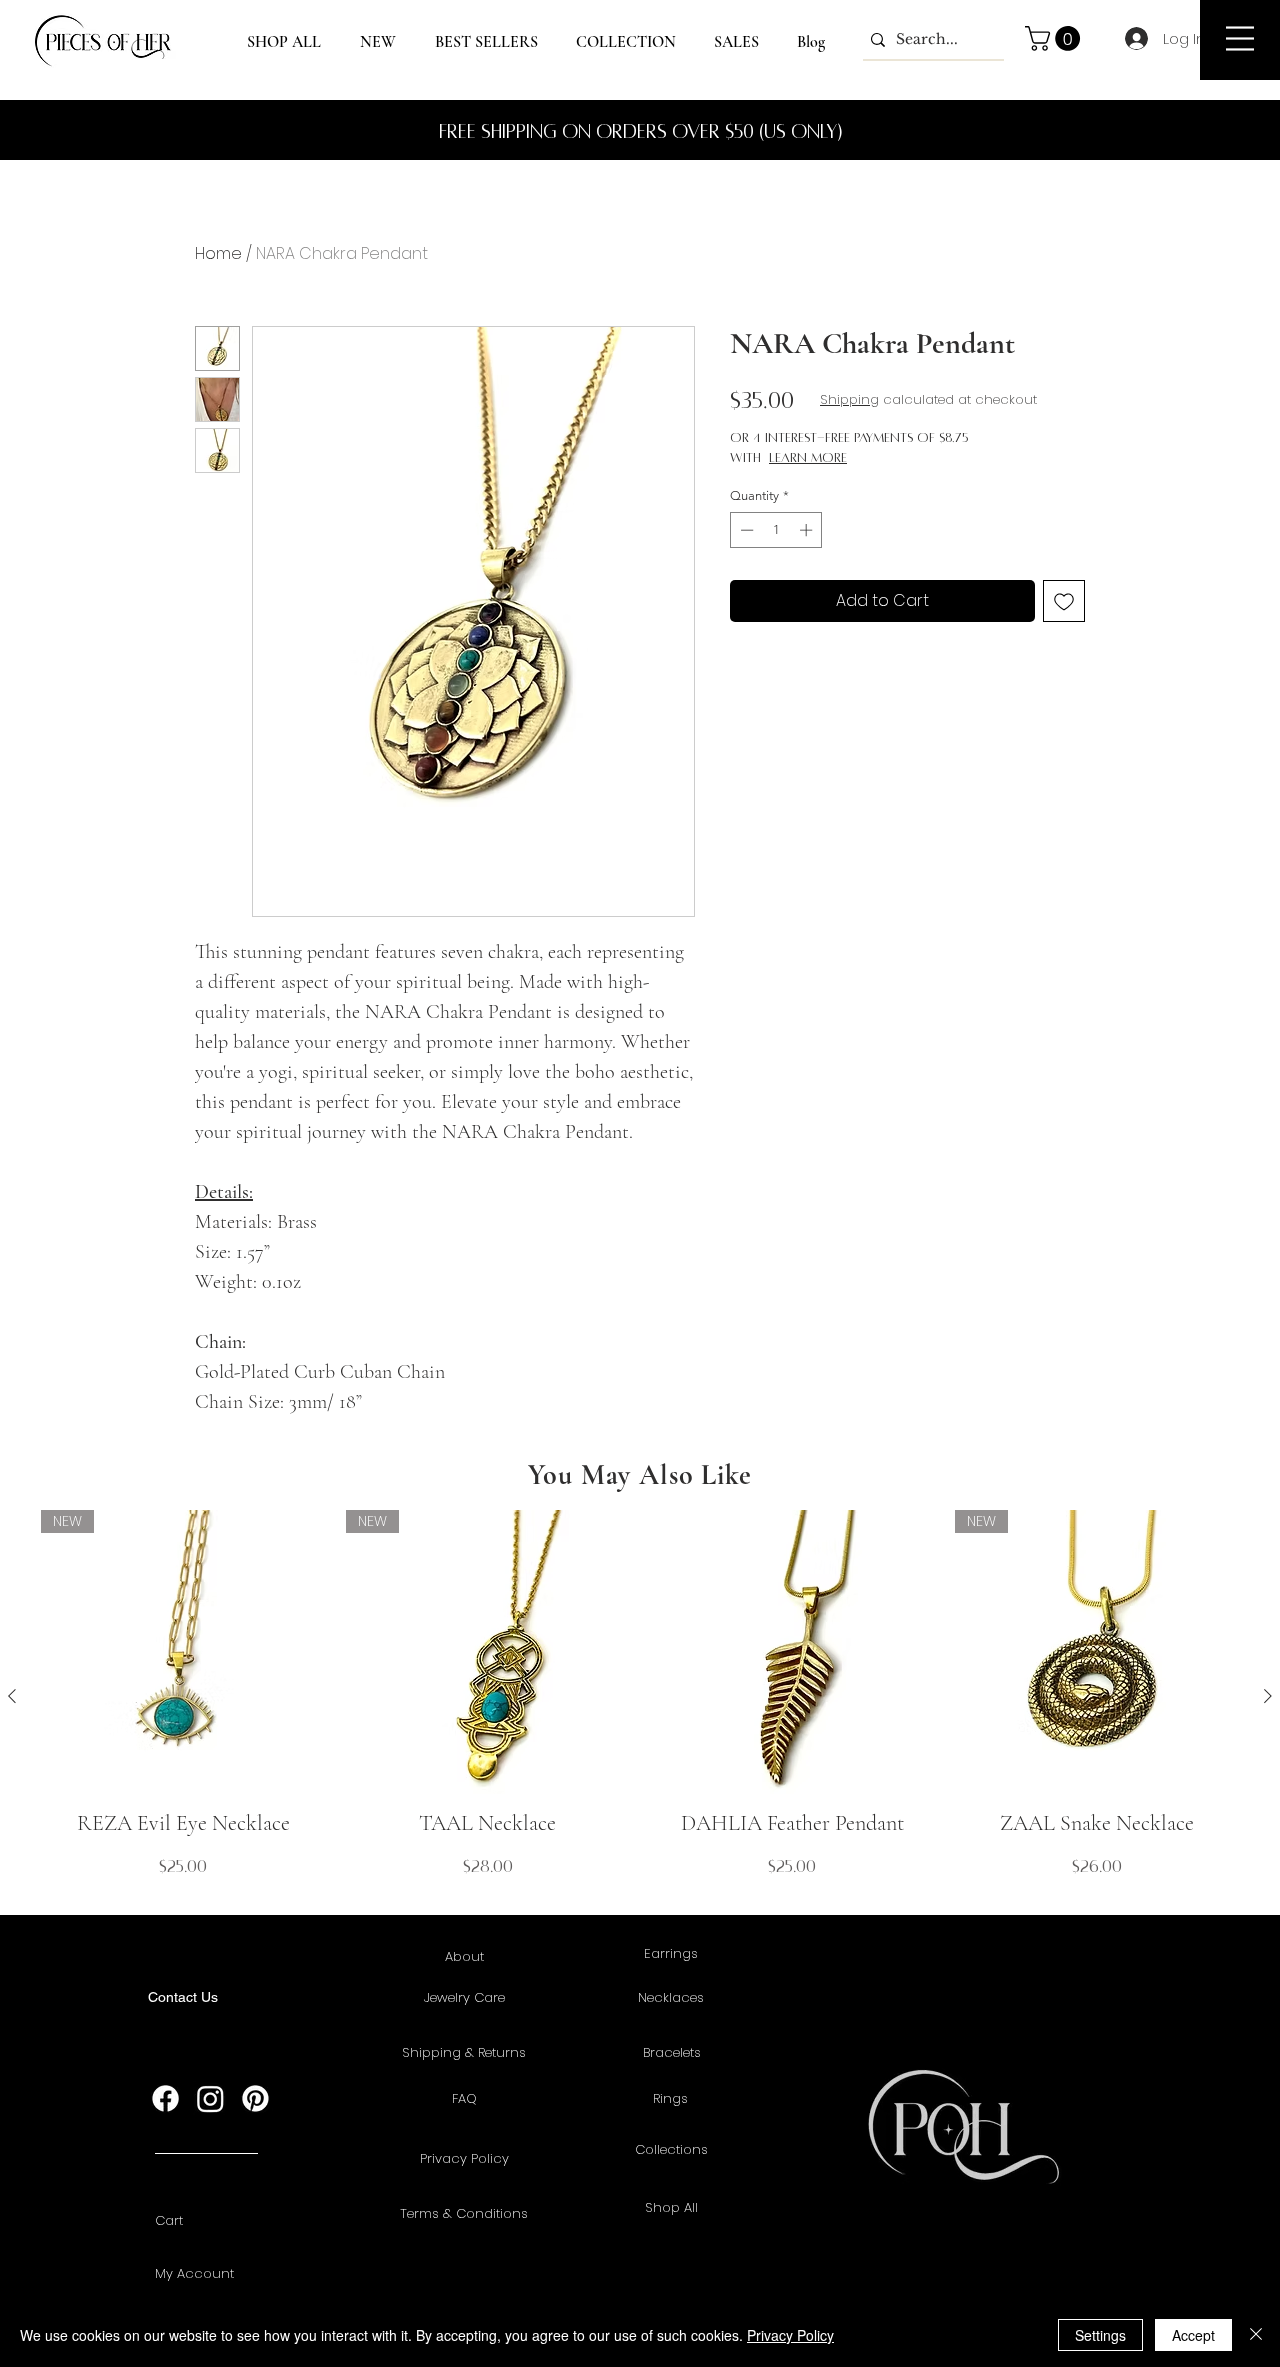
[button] (1240, 38)
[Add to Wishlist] (1064, 601)
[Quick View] (792, 1652)
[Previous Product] (12, 1696)
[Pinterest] (255, 2098)
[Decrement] (745, 530)
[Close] (1256, 2335)
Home (218, 253)
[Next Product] (1268, 1696)
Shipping (849, 399)
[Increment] (808, 530)
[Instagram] (210, 2098)
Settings (1100, 2335)
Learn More (808, 458)
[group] (640, 1696)
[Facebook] (165, 2098)
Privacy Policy (790, 2335)
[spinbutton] (776, 530)
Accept (1193, 2335)
